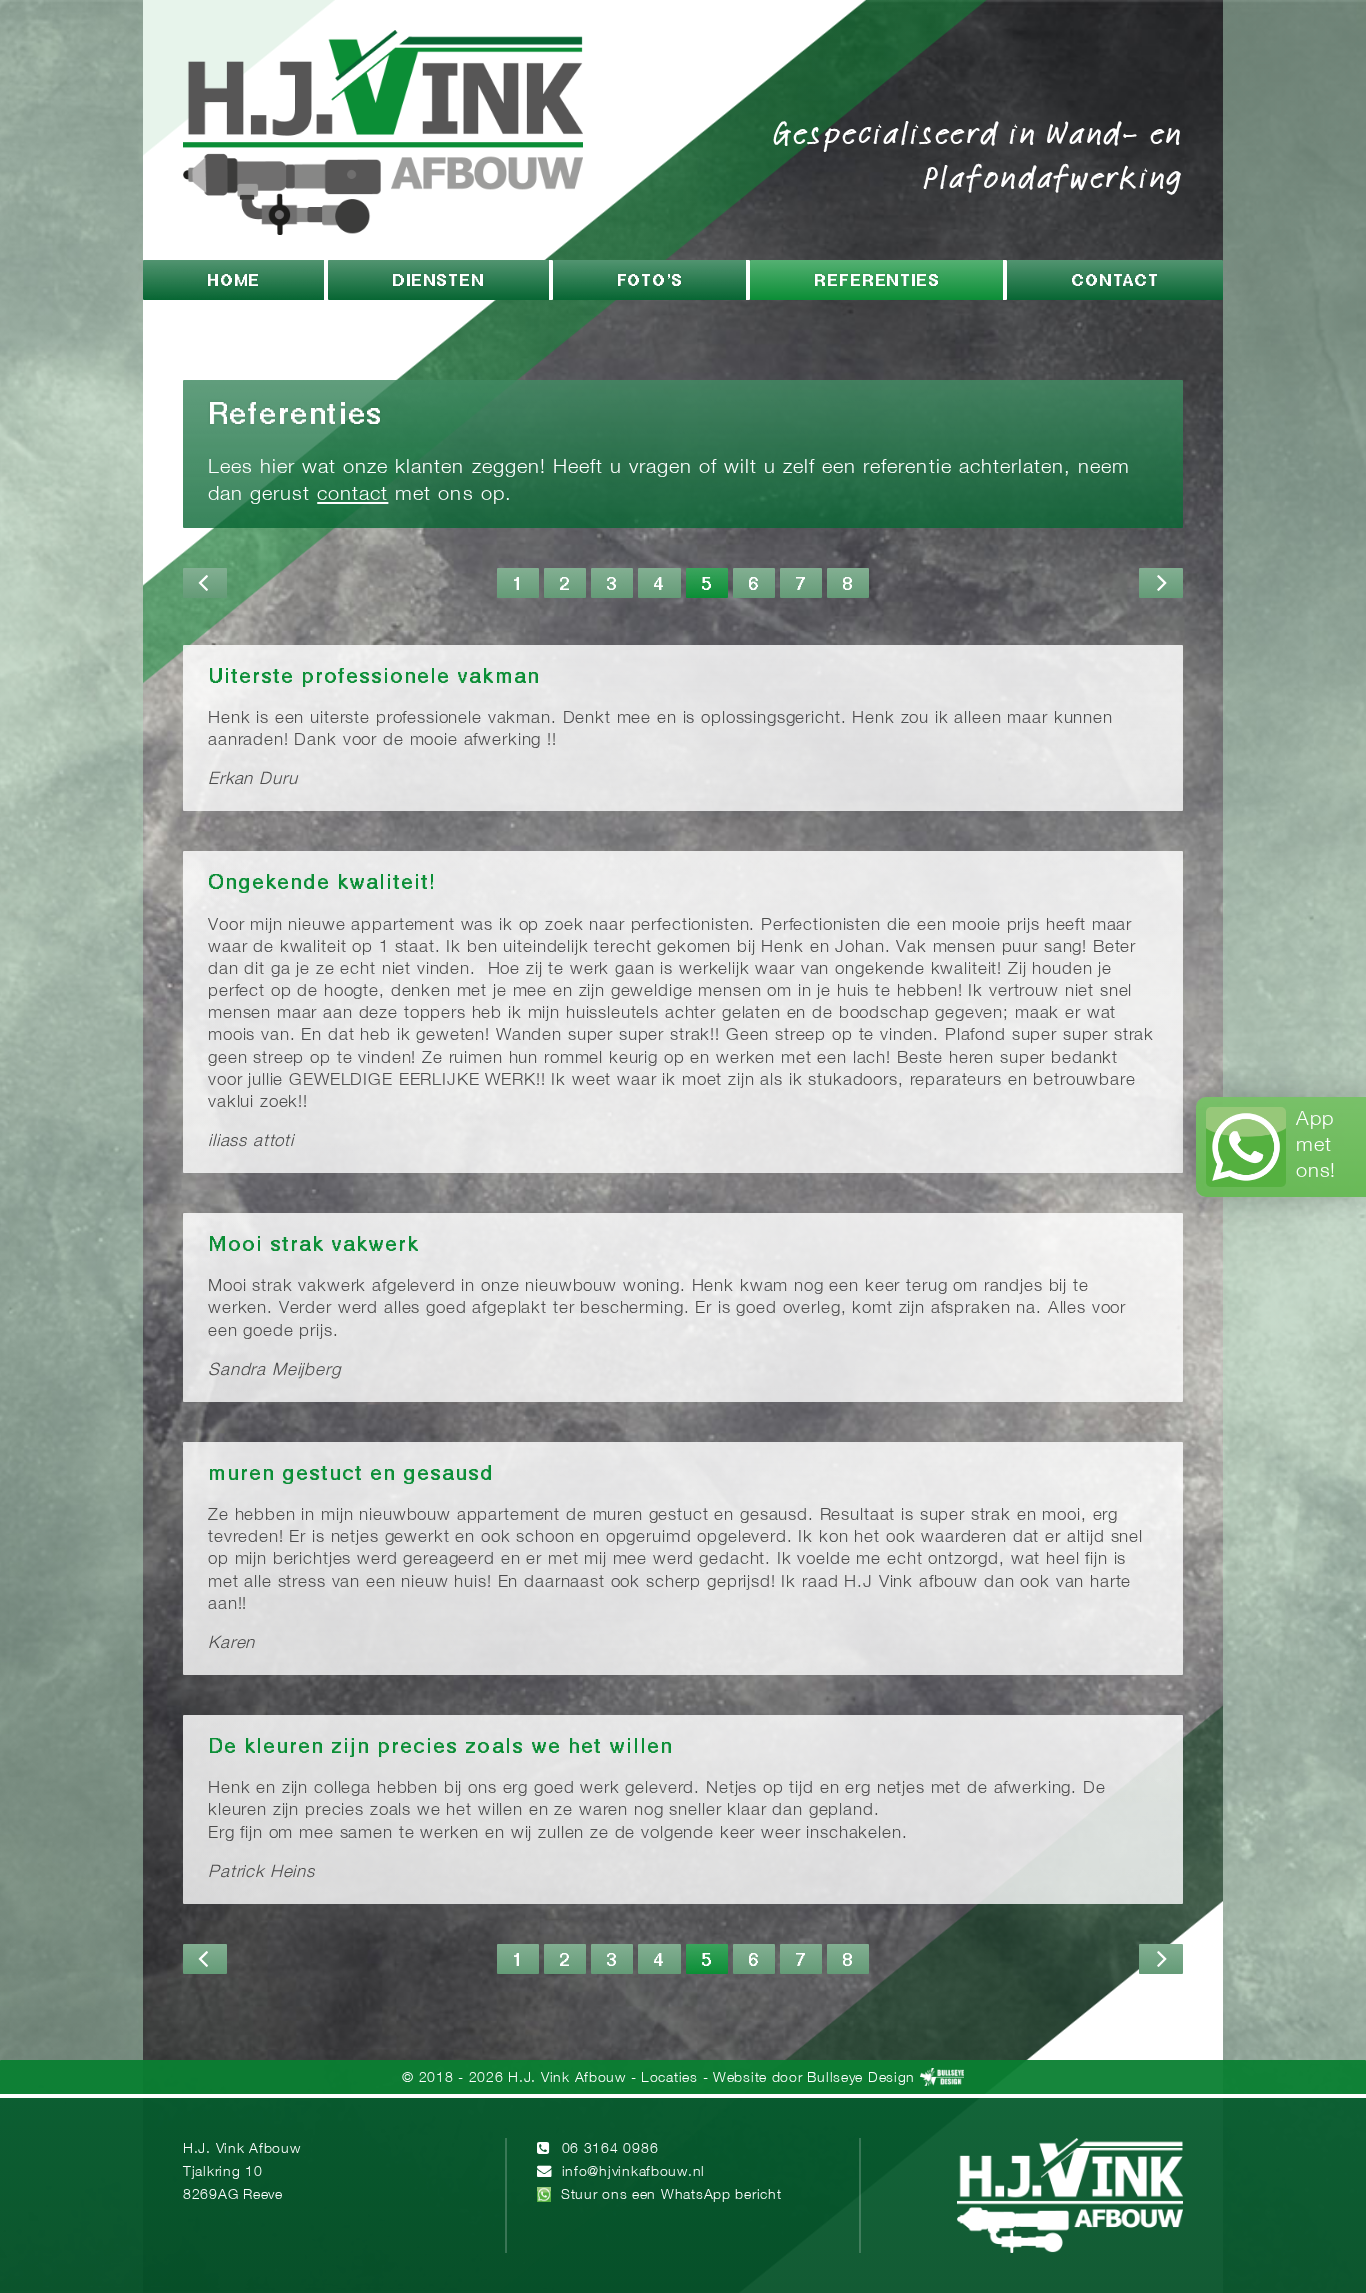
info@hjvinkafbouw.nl (633, 2172)
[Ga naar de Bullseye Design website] (942, 2078)
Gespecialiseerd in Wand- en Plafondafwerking (978, 154)
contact (352, 494)
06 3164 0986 (610, 2149)
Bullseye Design (861, 2078)
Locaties (669, 2078)
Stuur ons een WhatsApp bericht (671, 2195)
